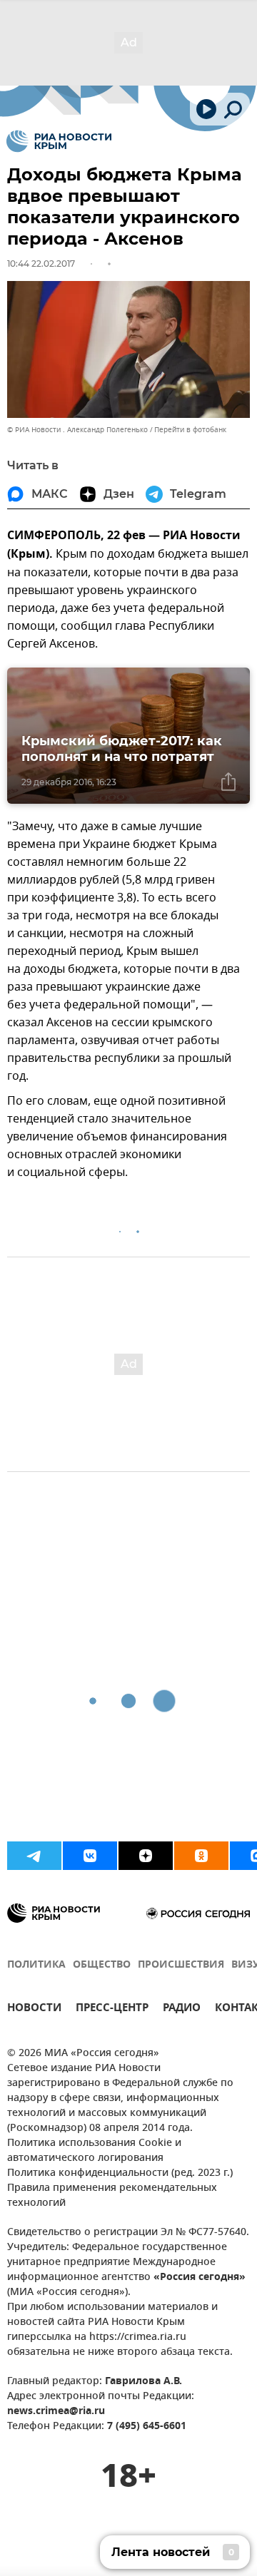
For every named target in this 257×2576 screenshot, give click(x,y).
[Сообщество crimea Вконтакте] (90, 1856)
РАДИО (182, 2009)
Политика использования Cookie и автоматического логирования (94, 2151)
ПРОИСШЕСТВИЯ (181, 1965)
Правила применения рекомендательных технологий (112, 2196)
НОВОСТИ (34, 2009)
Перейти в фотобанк (190, 430)
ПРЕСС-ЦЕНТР (112, 2009)
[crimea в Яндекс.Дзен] (146, 1856)
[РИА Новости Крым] (59, 141)
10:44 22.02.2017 (41, 264)
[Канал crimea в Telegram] (34, 1856)
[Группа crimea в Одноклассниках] (201, 1856)
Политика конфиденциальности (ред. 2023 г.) (120, 2173)
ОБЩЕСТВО (102, 1965)
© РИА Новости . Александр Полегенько (77, 430)
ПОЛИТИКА (36, 1965)
